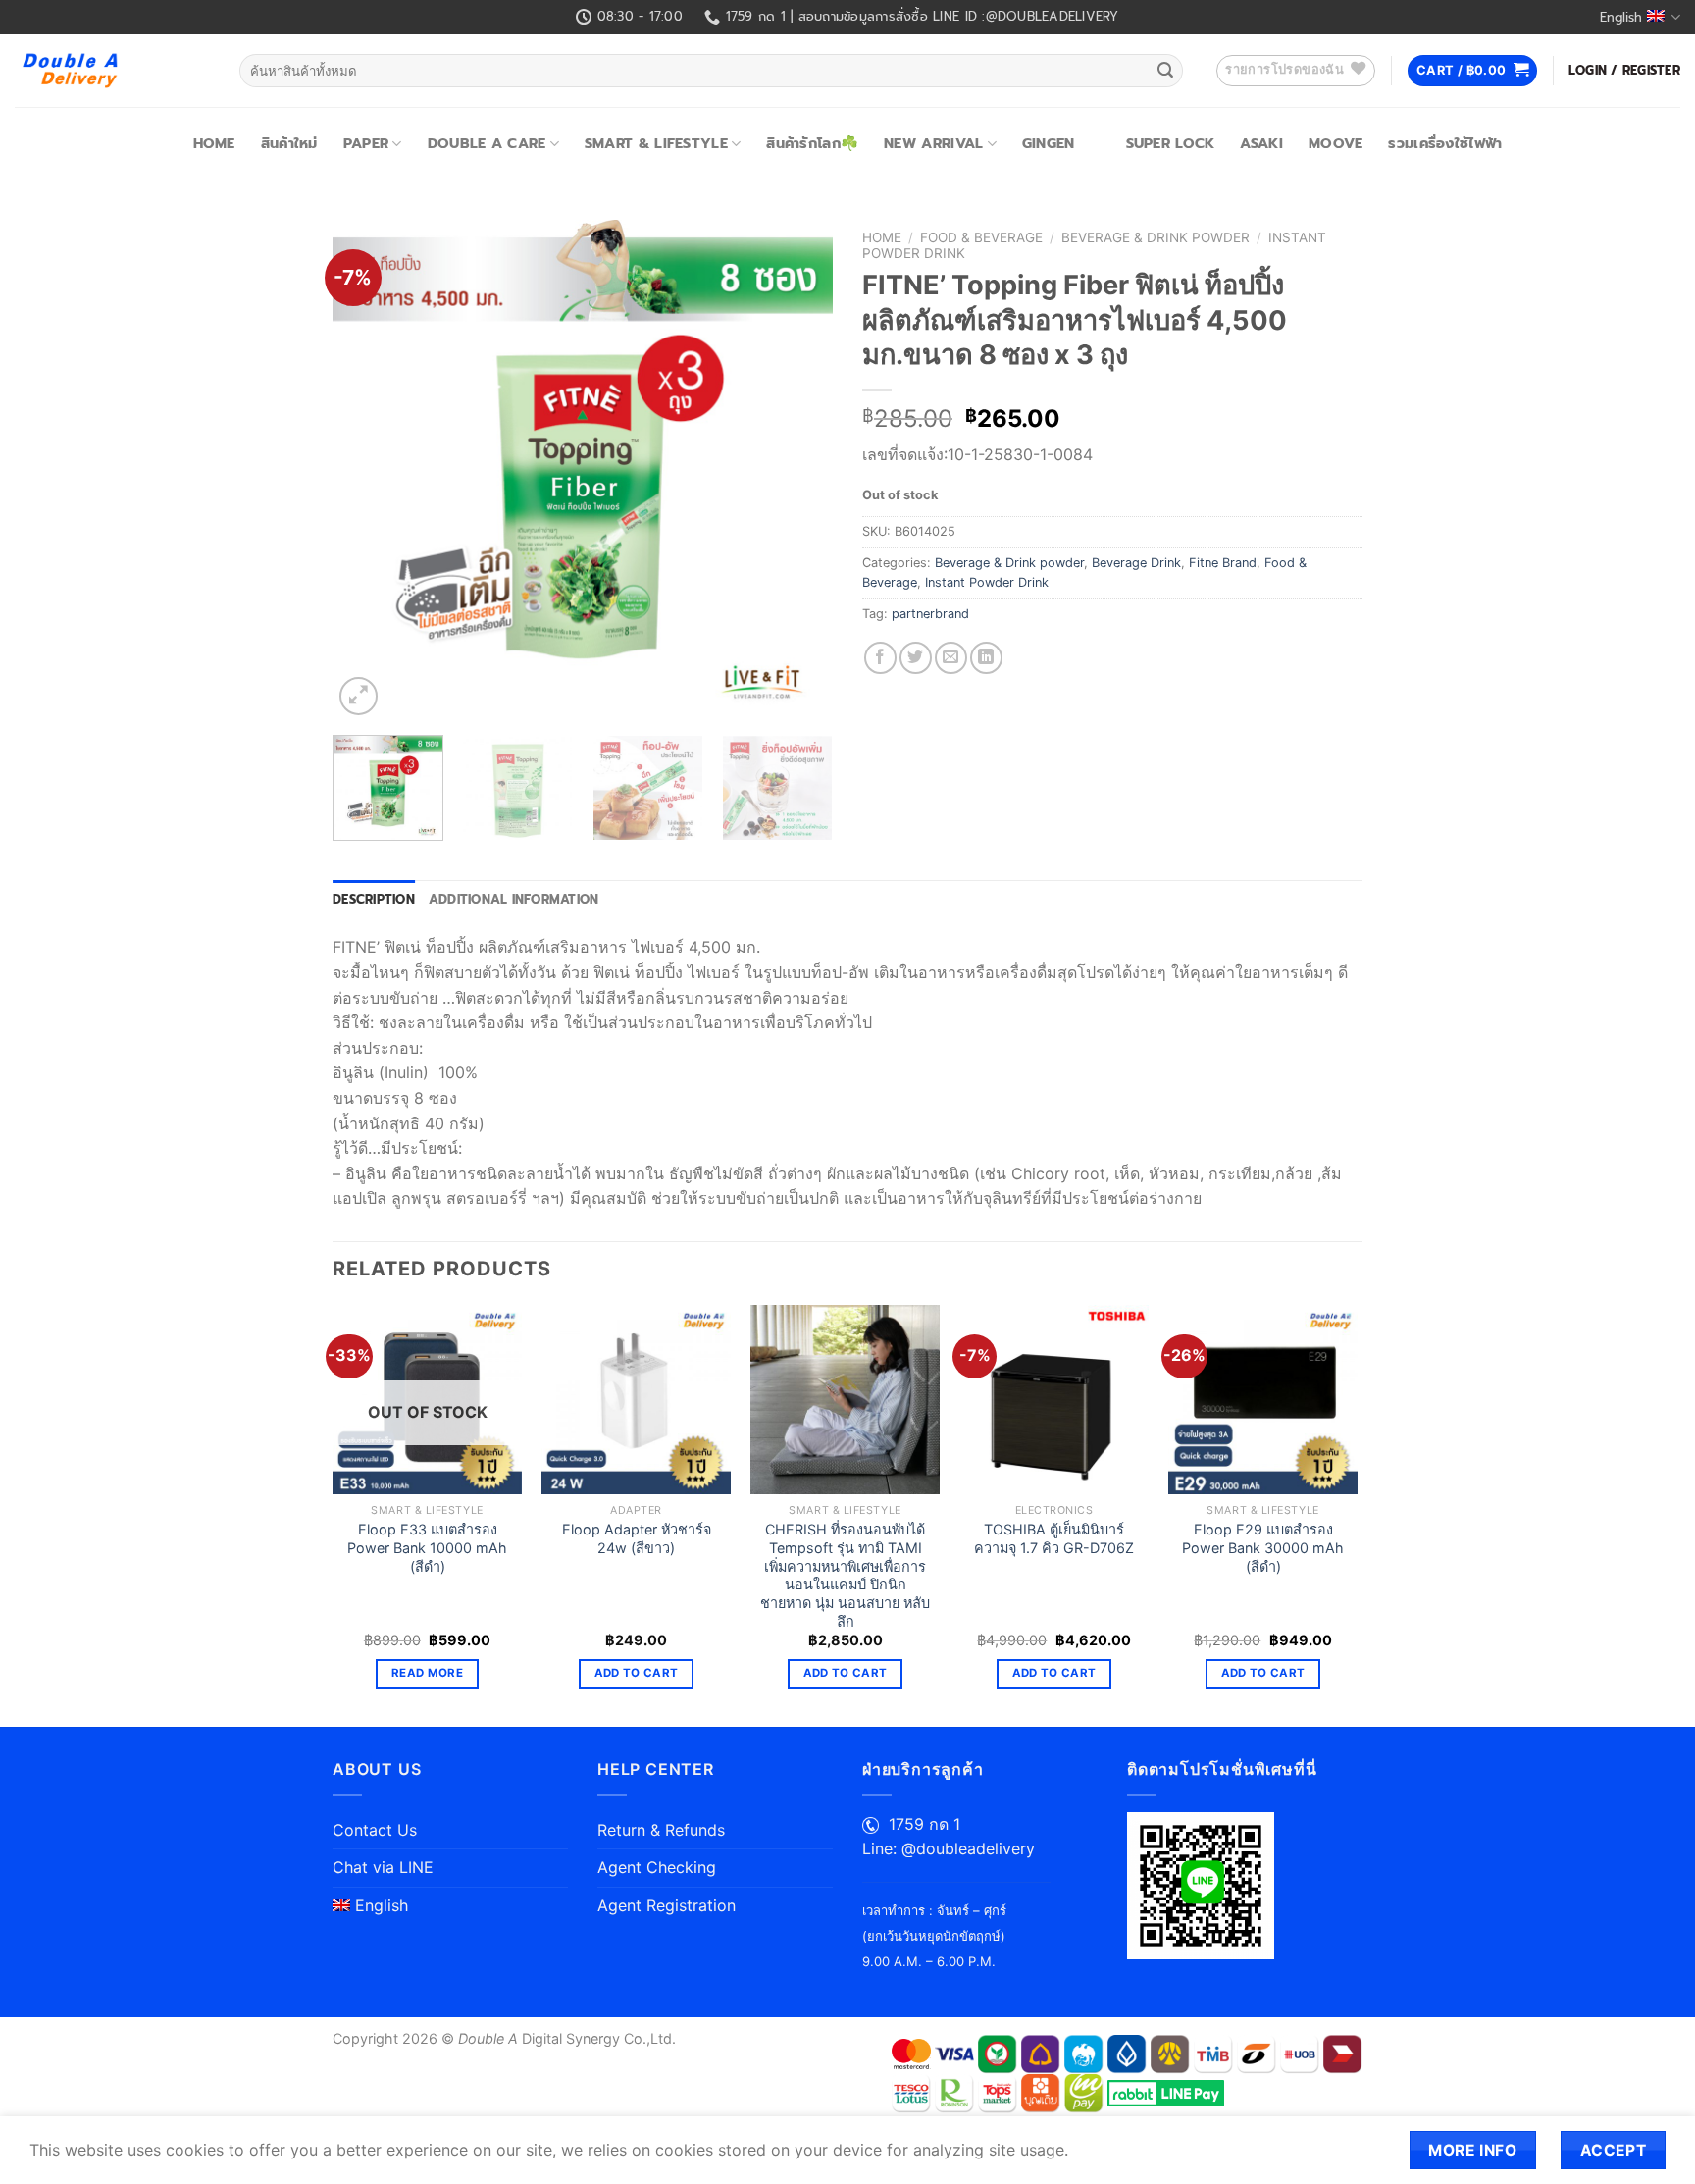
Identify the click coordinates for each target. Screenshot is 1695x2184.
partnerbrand (930, 614)
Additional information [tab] (514, 899)
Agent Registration (667, 1905)
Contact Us (375, 1830)
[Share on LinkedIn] (986, 658)
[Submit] (1165, 71)
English (1621, 17)
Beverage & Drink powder (1156, 237)
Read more (427, 1673)
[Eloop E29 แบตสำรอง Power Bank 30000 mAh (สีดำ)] (1263, 1400)
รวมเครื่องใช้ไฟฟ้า (1445, 143)
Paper (366, 143)
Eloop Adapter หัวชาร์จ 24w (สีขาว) (637, 1538)
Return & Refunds (661, 1830)
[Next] (798, 470)
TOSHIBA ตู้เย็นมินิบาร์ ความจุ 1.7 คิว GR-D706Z (1054, 1538)
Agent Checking (657, 1867)
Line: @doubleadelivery (949, 1848)
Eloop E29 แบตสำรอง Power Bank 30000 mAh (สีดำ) (1263, 1547)
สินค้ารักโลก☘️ (812, 143)
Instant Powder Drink (987, 582)
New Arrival (933, 143)
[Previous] (367, 470)
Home (214, 143)
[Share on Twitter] (916, 658)
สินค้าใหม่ (289, 143)
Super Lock (1171, 143)
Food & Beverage (981, 237)
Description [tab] (374, 899)
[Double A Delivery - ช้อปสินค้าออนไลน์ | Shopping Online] (112, 71)
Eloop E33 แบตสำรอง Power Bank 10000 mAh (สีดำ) (427, 1547)
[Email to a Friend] (951, 658)
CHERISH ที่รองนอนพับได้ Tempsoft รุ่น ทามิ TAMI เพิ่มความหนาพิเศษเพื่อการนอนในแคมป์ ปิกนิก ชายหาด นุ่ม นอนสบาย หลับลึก (845, 1575)
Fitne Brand (1223, 563)
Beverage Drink (1136, 563)
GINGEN (1049, 143)
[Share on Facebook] (880, 658)
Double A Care (487, 143)
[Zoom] (359, 696)
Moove (1335, 143)
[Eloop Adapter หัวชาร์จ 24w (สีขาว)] (636, 1400)
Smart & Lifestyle (656, 143)
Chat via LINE (383, 1867)
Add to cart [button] (637, 1673)
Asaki (1261, 143)
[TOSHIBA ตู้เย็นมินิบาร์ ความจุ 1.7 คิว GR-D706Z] (1054, 1400)
